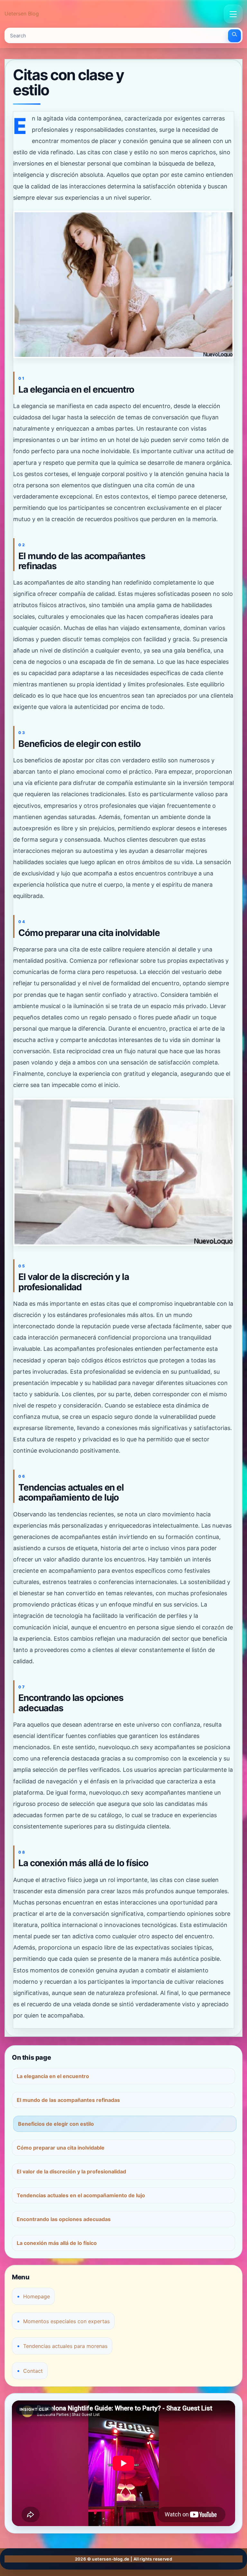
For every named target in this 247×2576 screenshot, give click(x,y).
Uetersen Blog (22, 14)
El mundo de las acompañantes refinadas (68, 2100)
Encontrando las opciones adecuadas (64, 2219)
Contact (33, 2371)
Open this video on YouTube (42, 2408)
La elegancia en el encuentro (53, 2076)
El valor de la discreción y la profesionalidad (71, 2171)
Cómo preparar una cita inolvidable (61, 2148)
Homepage (37, 2296)
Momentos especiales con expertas (66, 2321)
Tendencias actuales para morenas (65, 2346)
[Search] (234, 36)
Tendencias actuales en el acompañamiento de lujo (81, 2195)
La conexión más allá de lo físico (57, 2243)
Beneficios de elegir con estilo (56, 2124)
